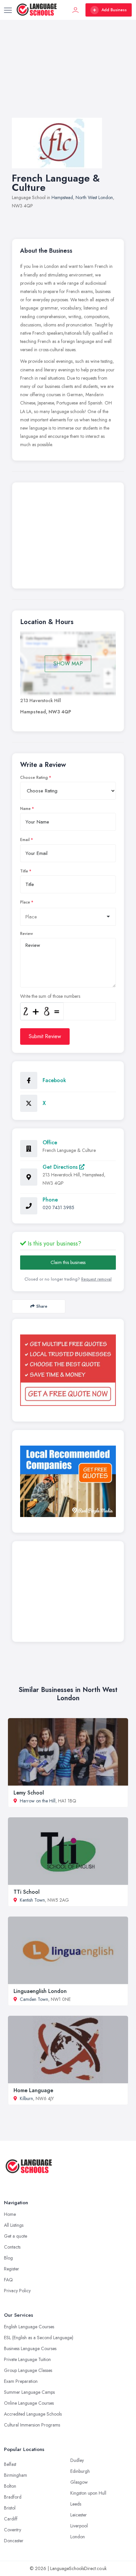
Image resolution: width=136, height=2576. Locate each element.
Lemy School (29, 1793)
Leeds (76, 2504)
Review (27, 934)
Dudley (77, 2460)
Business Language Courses (30, 2348)
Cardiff (11, 2519)
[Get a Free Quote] (68, 1370)
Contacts (12, 2247)
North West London (94, 197)
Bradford (13, 2497)
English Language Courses (29, 2327)
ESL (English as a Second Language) (39, 2338)
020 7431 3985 (58, 1207)
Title (24, 871)
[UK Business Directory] (68, 1481)
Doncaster (14, 2541)
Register (12, 2269)
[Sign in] (76, 10)
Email (25, 840)
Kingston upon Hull (88, 2493)
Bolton (10, 2486)
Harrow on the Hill (38, 1801)
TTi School (27, 1892)
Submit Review (45, 1036)
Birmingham (16, 2475)
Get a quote (16, 2236)
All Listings (14, 2225)
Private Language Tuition (27, 2359)
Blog (8, 2258)
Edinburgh (80, 2471)
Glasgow (79, 2482)
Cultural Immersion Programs (32, 2425)
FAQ (8, 2280)
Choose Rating (34, 778)
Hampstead (62, 197)
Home (10, 2214)
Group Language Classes (28, 2370)
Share (42, 1306)
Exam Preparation (21, 2381)
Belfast (10, 2464)
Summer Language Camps (29, 2392)
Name (25, 809)
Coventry (13, 2530)
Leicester (79, 2515)
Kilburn (26, 2098)
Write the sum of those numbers (50, 996)
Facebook (54, 1080)
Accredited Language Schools (33, 2414)
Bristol (10, 2508)
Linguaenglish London (40, 1991)
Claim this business (68, 1262)
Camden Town (34, 1999)
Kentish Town (32, 1900)
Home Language (33, 2090)
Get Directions (61, 1167)
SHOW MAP (68, 664)
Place (25, 902)
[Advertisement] (68, 75)
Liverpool (79, 2526)
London (78, 2537)
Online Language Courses (29, 2403)
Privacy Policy (17, 2291)
